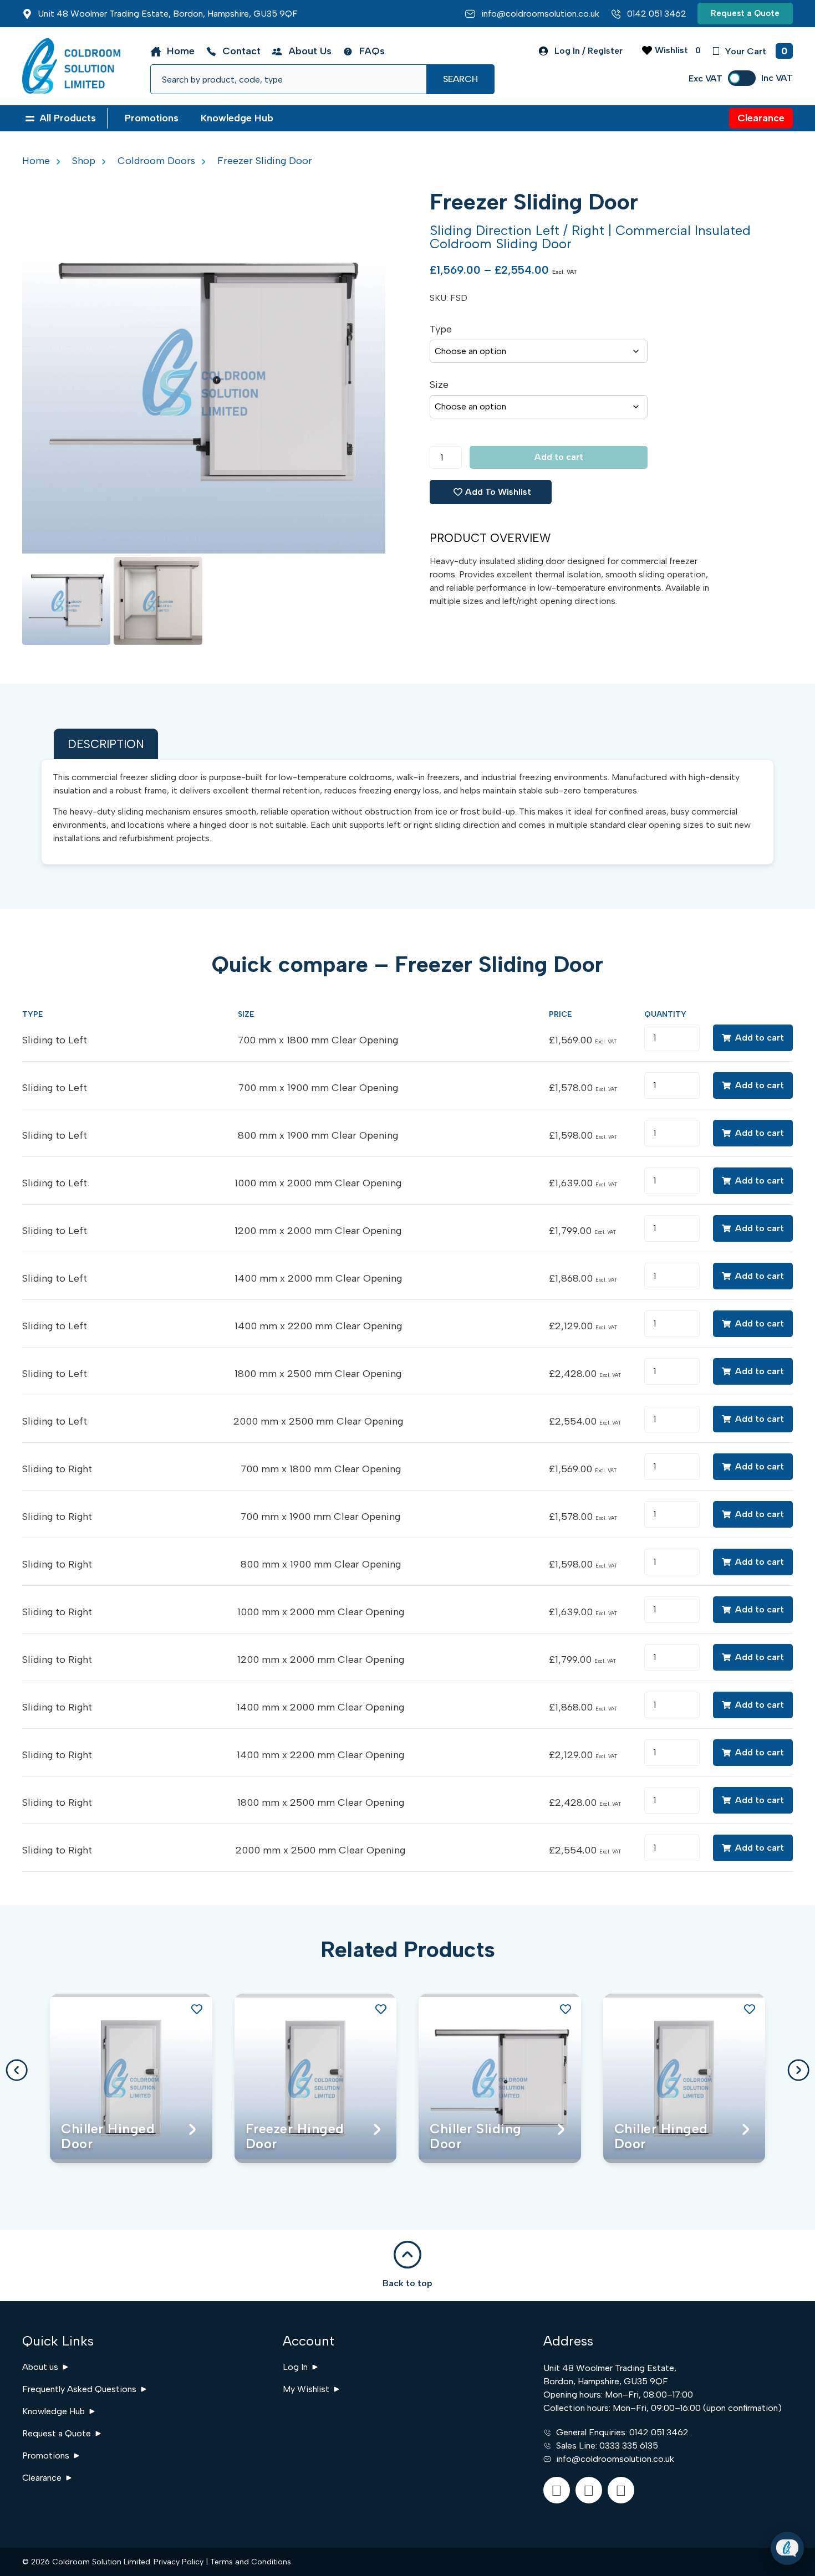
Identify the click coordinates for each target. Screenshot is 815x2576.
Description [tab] (106, 744)
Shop (84, 161)
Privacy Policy (179, 2562)
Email (713, 2481)
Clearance (42, 2478)
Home (36, 161)
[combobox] (288, 79)
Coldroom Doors (156, 161)
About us (40, 2367)
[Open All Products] (30, 118)
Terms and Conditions (251, 2562)
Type (441, 329)
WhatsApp (724, 2519)
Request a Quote (57, 2433)
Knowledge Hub (54, 2411)
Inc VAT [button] (777, 78)
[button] (17, 2070)
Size (439, 385)
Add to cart (559, 457)
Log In (295, 2367)
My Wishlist (306, 2389)
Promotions (46, 2455)
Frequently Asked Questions (79, 2389)
